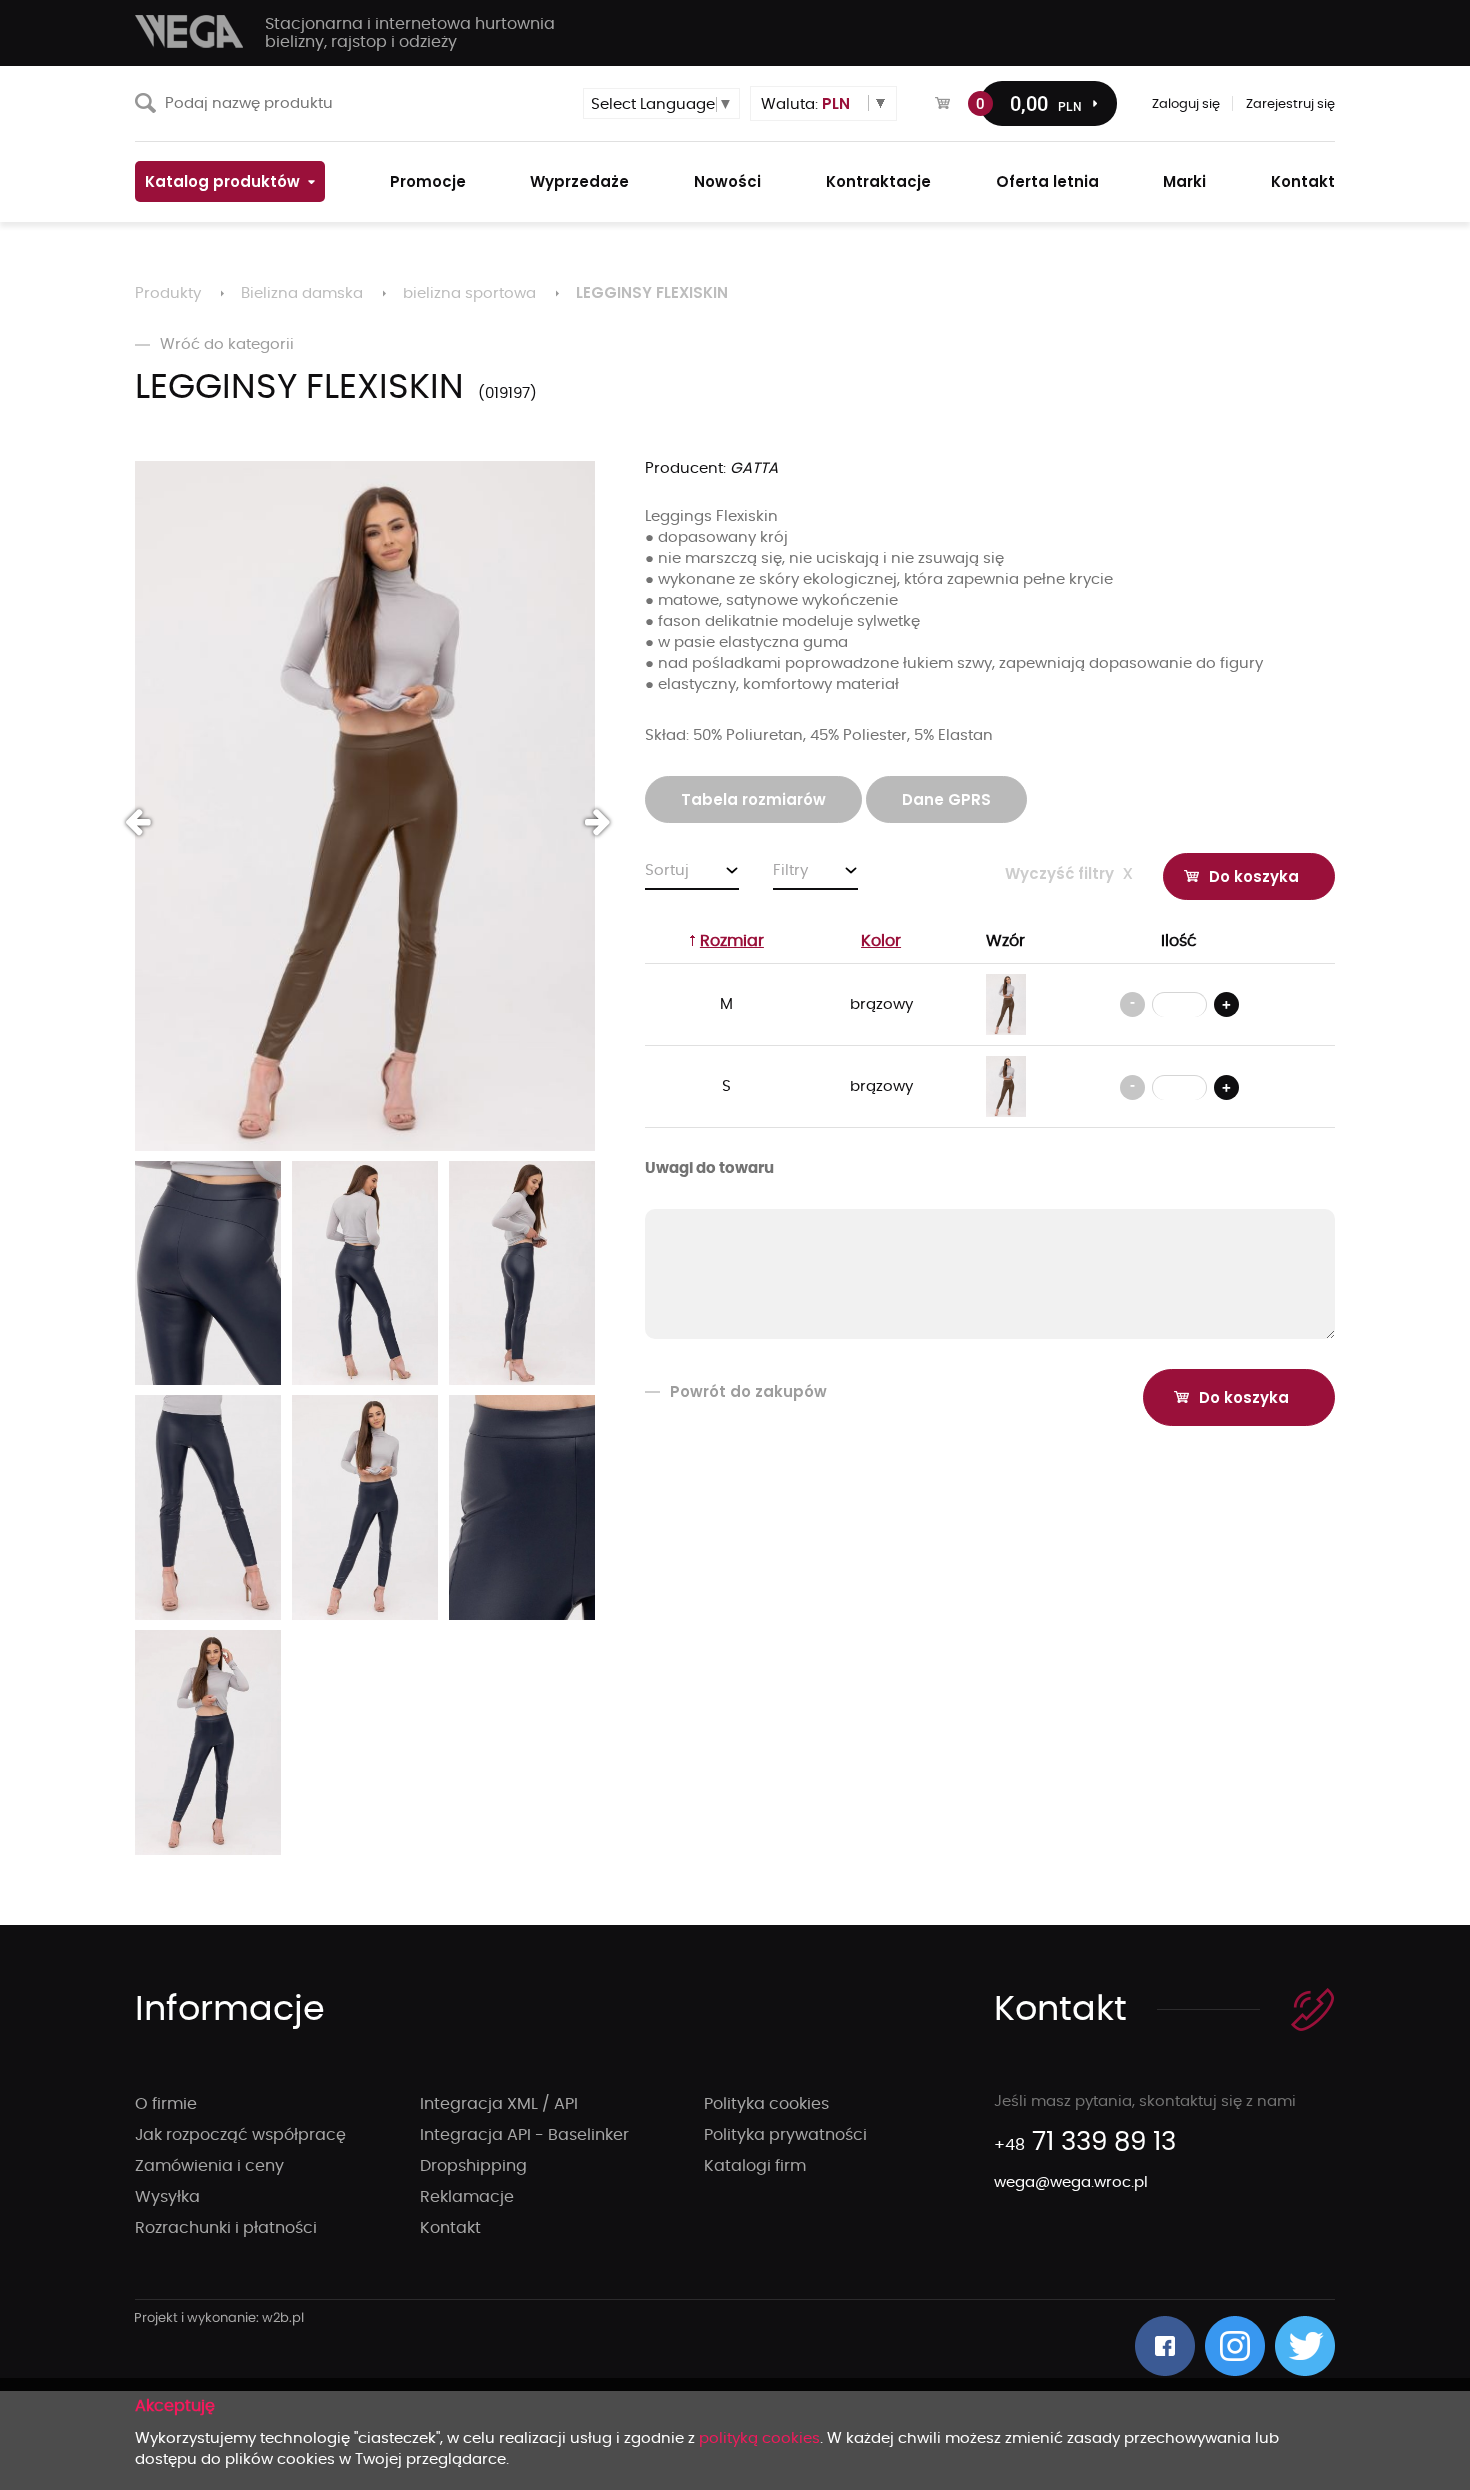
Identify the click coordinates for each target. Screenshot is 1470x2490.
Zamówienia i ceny (209, 2166)
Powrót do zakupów (748, 1391)
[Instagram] (1235, 2346)
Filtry (790, 870)
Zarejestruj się (1290, 104)
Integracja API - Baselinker (524, 2135)
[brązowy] (1006, 1004)
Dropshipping (473, 2166)
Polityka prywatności (785, 2135)
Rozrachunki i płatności (226, 2228)
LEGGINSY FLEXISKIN (652, 292)
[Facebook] (1165, 2346)
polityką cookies (759, 2438)
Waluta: (805, 103)
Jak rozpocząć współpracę (240, 2135)
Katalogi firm (755, 2166)
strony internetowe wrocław (219, 2319)
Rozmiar (732, 941)
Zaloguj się (1186, 104)
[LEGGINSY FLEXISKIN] (365, 806)
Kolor (881, 941)
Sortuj (667, 870)
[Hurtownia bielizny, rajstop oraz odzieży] (190, 31)
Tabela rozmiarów (753, 799)
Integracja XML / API (499, 2104)
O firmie (166, 2104)
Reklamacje (467, 2197)
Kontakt (450, 2228)
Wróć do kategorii (227, 344)
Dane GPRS (946, 799)
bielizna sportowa (469, 293)
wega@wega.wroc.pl (1071, 2182)
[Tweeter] (1305, 2346)
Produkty (168, 293)
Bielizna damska (302, 293)
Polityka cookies (766, 2104)
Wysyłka (167, 2197)
